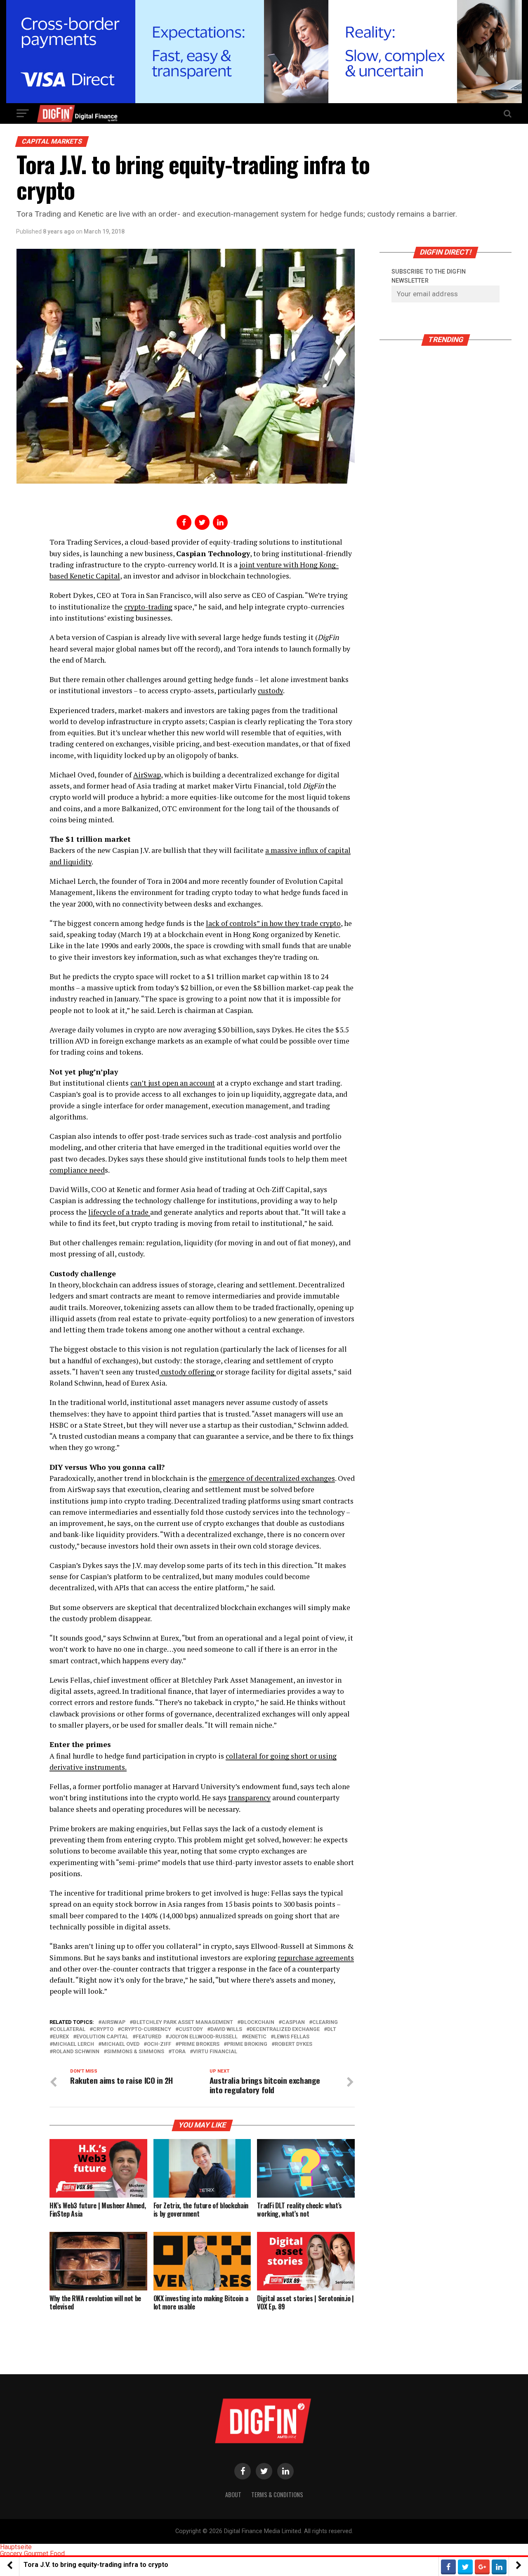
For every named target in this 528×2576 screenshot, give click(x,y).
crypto (103, 2029)
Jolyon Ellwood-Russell (203, 2037)
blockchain (257, 2022)
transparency (249, 1798)
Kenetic (256, 2037)
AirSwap (147, 775)
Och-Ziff (159, 2044)
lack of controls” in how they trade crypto (273, 923)
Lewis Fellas (292, 2037)
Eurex (61, 2037)
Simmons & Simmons (136, 2052)
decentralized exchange (285, 2029)
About (233, 2495)
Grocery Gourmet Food (32, 2554)
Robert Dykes (293, 2044)
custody (270, 691)
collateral (69, 2029)
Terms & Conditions (277, 2495)
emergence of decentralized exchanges (272, 1478)
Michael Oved (120, 2044)
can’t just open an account (173, 1083)
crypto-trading (148, 607)
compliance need (77, 1170)
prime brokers (199, 2044)
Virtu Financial (215, 2052)
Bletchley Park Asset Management (183, 2022)
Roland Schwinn (76, 2052)
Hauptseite (16, 2547)
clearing (325, 2022)
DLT (332, 2029)
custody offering (188, 1372)
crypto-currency (146, 2029)
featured (148, 2037)
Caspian (293, 2022)
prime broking (247, 2044)
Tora (179, 2052)
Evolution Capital (102, 2037)
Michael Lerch (73, 2044)
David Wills (226, 2029)
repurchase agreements (316, 1958)
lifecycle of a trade (119, 1212)
